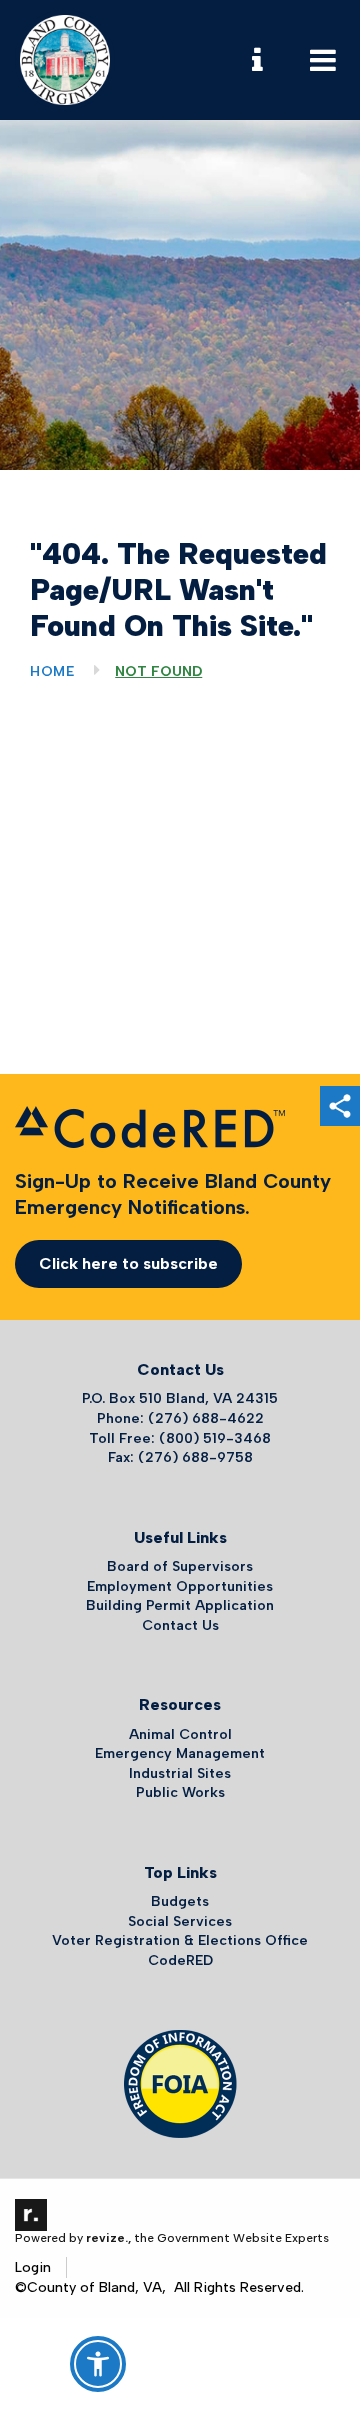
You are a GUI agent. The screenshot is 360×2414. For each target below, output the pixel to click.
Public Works (180, 1792)
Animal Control (180, 1734)
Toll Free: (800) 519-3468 (180, 1438)
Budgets (180, 1901)
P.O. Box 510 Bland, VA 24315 (180, 1398)
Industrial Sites (180, 1773)
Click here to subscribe (128, 1263)
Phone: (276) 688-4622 (180, 1418)
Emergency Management (180, 1753)
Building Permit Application (180, 1605)
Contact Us (180, 1625)
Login (33, 2267)
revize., (108, 2238)
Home (52, 671)
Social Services (180, 1921)
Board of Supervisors (180, 1566)
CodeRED (180, 1960)
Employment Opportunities (180, 1586)
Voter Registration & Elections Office (180, 1940)
